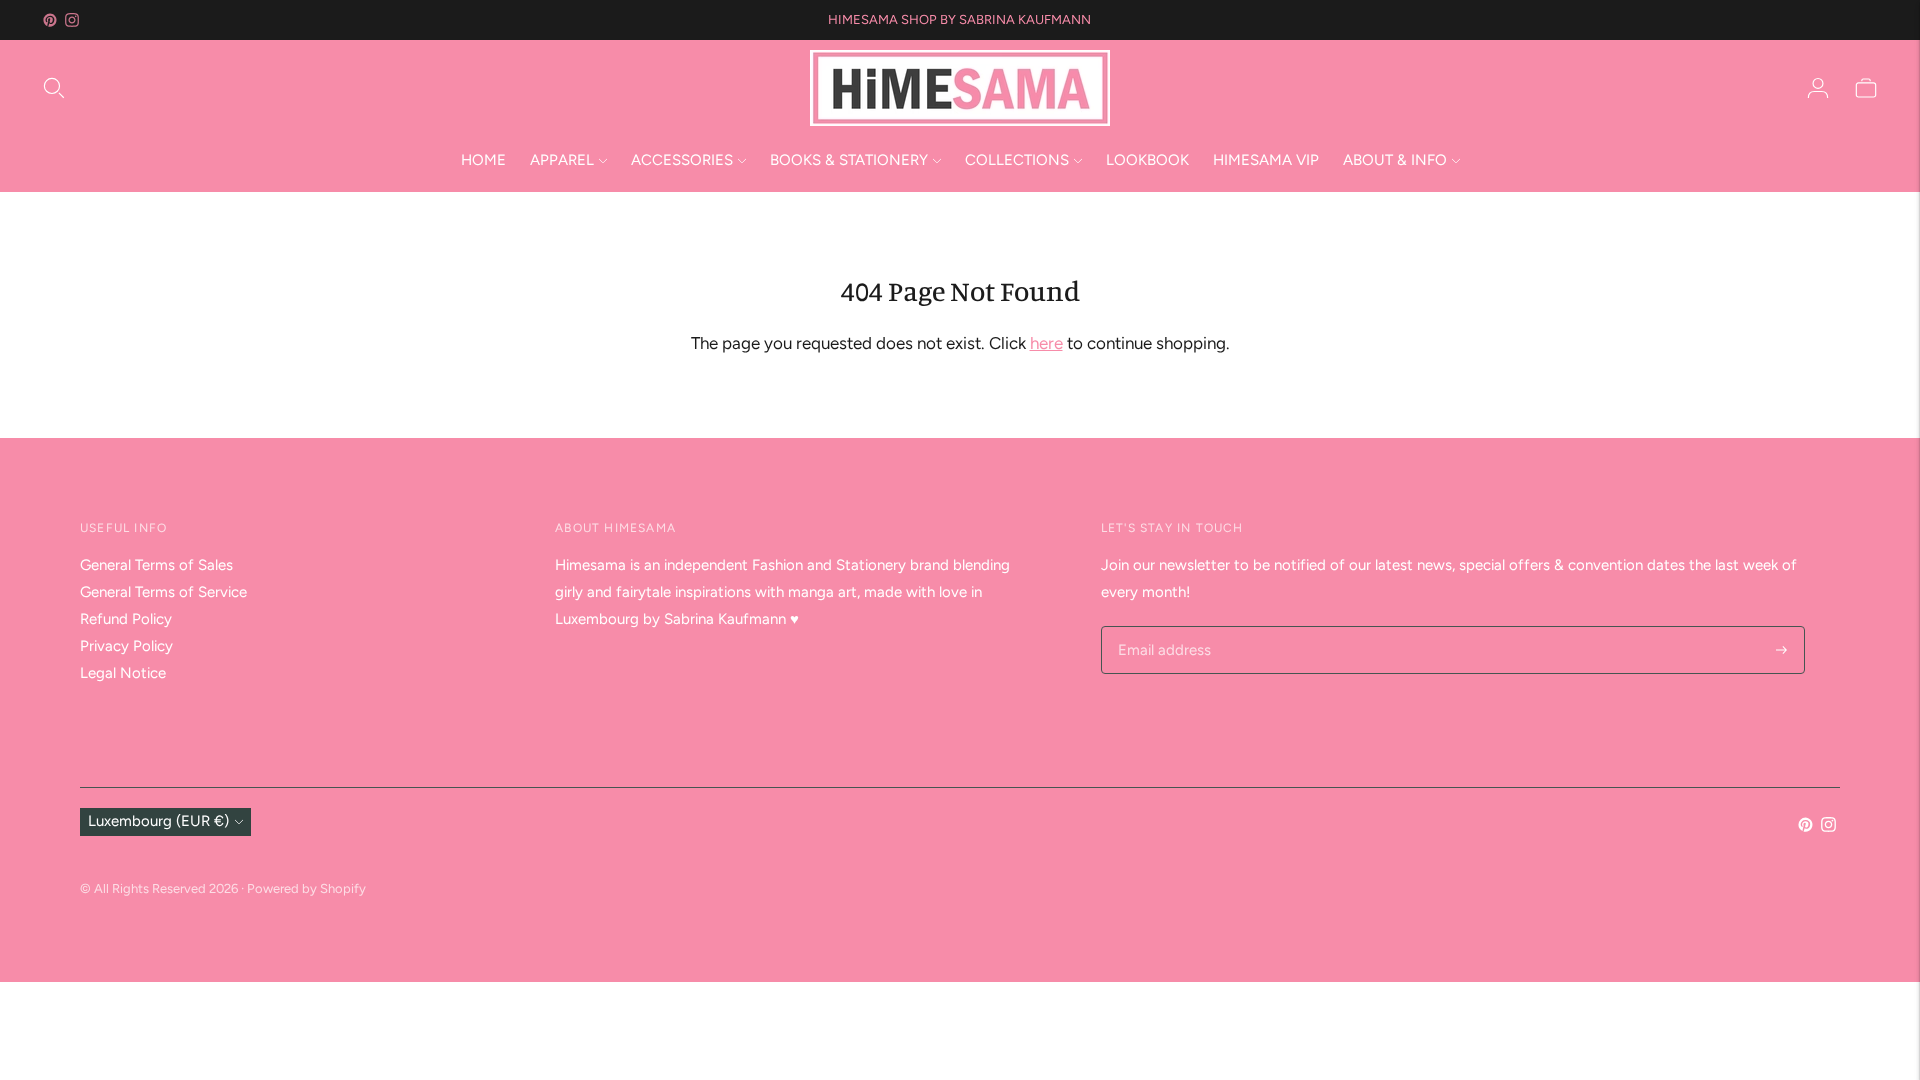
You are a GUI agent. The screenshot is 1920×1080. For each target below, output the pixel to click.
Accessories (682, 160)
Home (483, 160)
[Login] (1818, 88)
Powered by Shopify (306, 888)
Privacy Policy (126, 646)
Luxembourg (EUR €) (158, 821)
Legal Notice (123, 673)
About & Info (1395, 160)
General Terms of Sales (156, 565)
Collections (1017, 160)
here (1046, 343)
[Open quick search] (425, 88)
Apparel (562, 160)
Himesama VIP (1266, 160)
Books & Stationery (849, 160)
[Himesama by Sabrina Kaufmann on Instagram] (72, 20)
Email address (1161, 627)
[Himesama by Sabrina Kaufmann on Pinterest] (50, 20)
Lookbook (1147, 160)
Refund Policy (126, 619)
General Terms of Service (163, 592)
